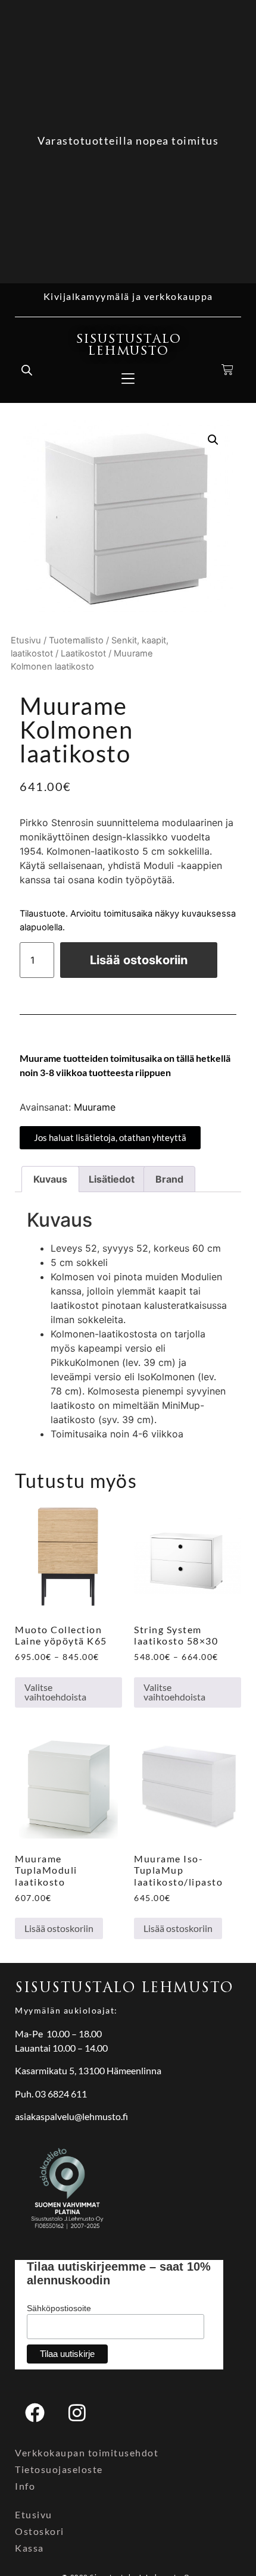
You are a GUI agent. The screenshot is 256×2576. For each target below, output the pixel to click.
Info (25, 2486)
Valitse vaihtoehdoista (55, 1692)
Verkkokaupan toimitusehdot (87, 2452)
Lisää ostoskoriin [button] (59, 1928)
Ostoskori (40, 2531)
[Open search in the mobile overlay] (27, 370)
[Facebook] (35, 2413)
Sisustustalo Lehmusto (128, 345)
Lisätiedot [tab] (112, 1179)
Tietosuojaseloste (59, 2469)
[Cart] (228, 370)
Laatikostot (83, 654)
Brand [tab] (169, 1179)
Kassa (29, 2548)
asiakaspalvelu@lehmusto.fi (71, 2116)
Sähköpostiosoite (59, 2308)
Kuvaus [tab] (50, 1179)
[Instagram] (77, 2413)
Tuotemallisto (76, 640)
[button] (213, 440)
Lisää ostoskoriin (139, 960)
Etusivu (26, 640)
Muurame (95, 1107)
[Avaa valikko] (128, 379)
